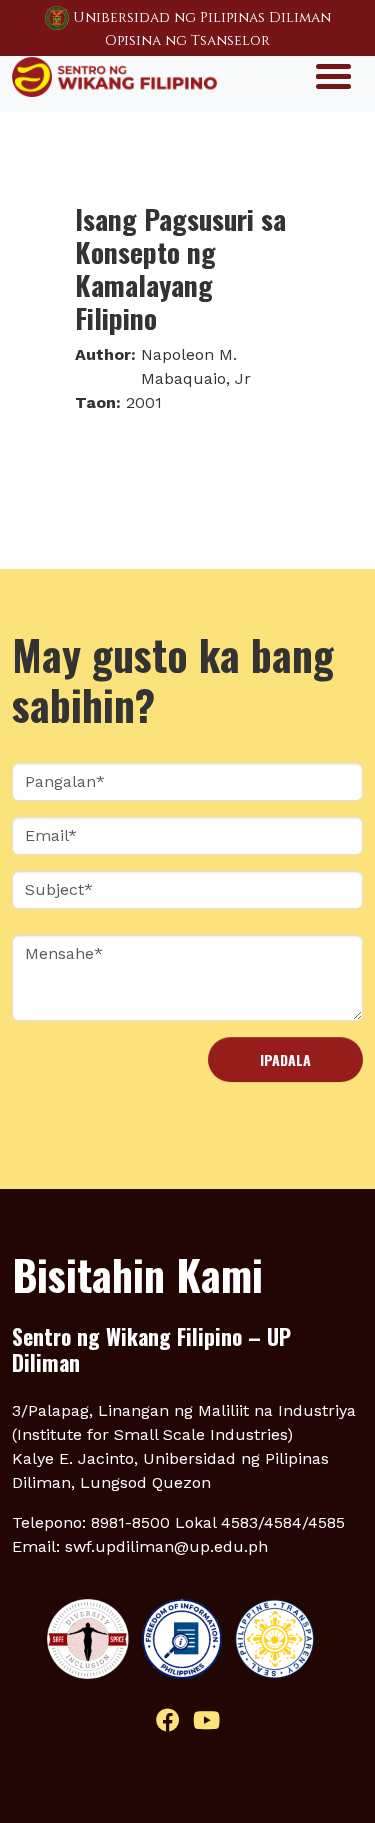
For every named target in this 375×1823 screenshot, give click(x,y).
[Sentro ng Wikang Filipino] (114, 75)
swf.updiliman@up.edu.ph (166, 1546)
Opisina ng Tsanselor (187, 40)
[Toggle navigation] (333, 75)
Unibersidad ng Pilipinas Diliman (202, 17)
